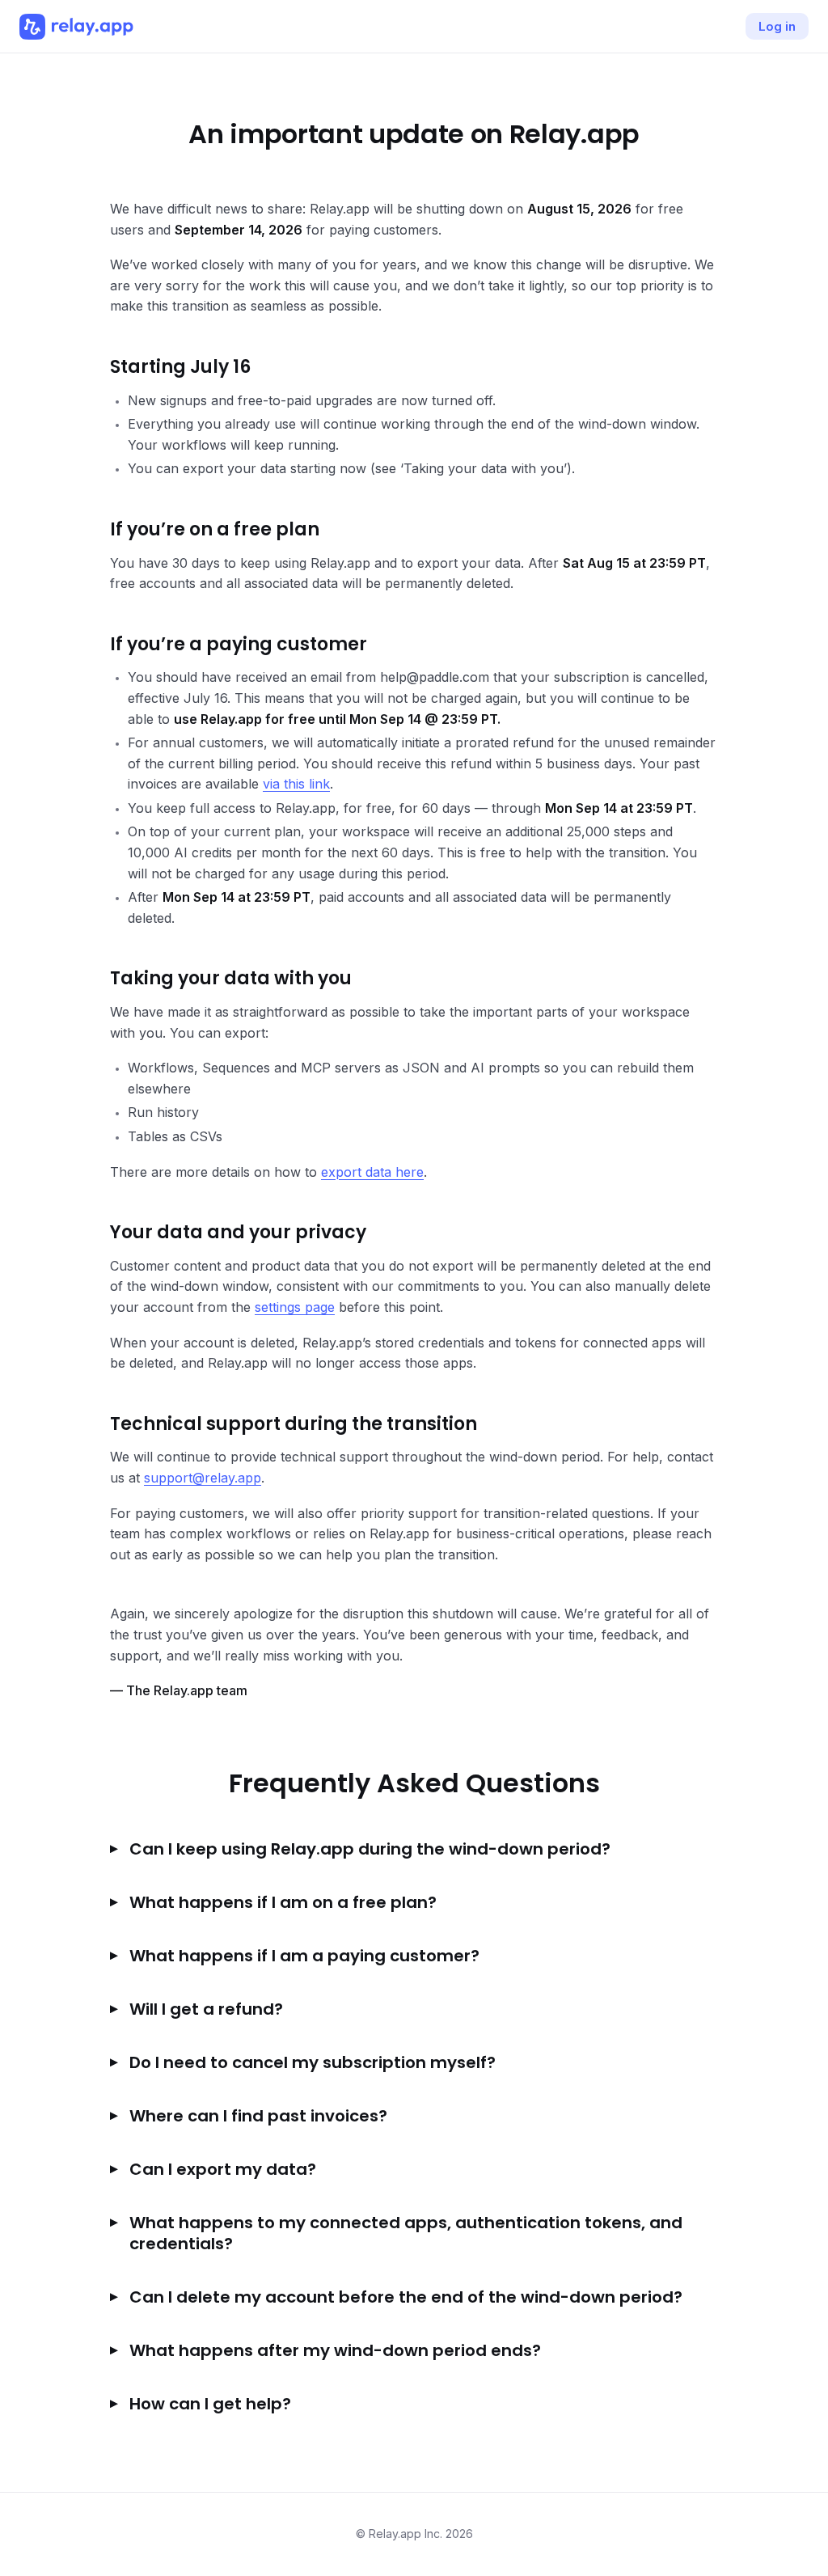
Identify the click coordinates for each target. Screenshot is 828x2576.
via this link (296, 784)
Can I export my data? (223, 2169)
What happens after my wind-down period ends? (335, 2350)
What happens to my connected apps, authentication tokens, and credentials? (406, 2233)
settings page (295, 1307)
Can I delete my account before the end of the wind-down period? (406, 2297)
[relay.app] (76, 27)
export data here (372, 1172)
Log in (777, 26)
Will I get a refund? (206, 2009)
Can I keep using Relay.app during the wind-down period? (370, 1849)
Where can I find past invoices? (258, 2116)
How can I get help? (210, 2404)
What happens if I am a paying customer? (304, 1956)
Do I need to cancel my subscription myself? (313, 2062)
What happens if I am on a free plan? (283, 1902)
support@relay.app (203, 1478)
